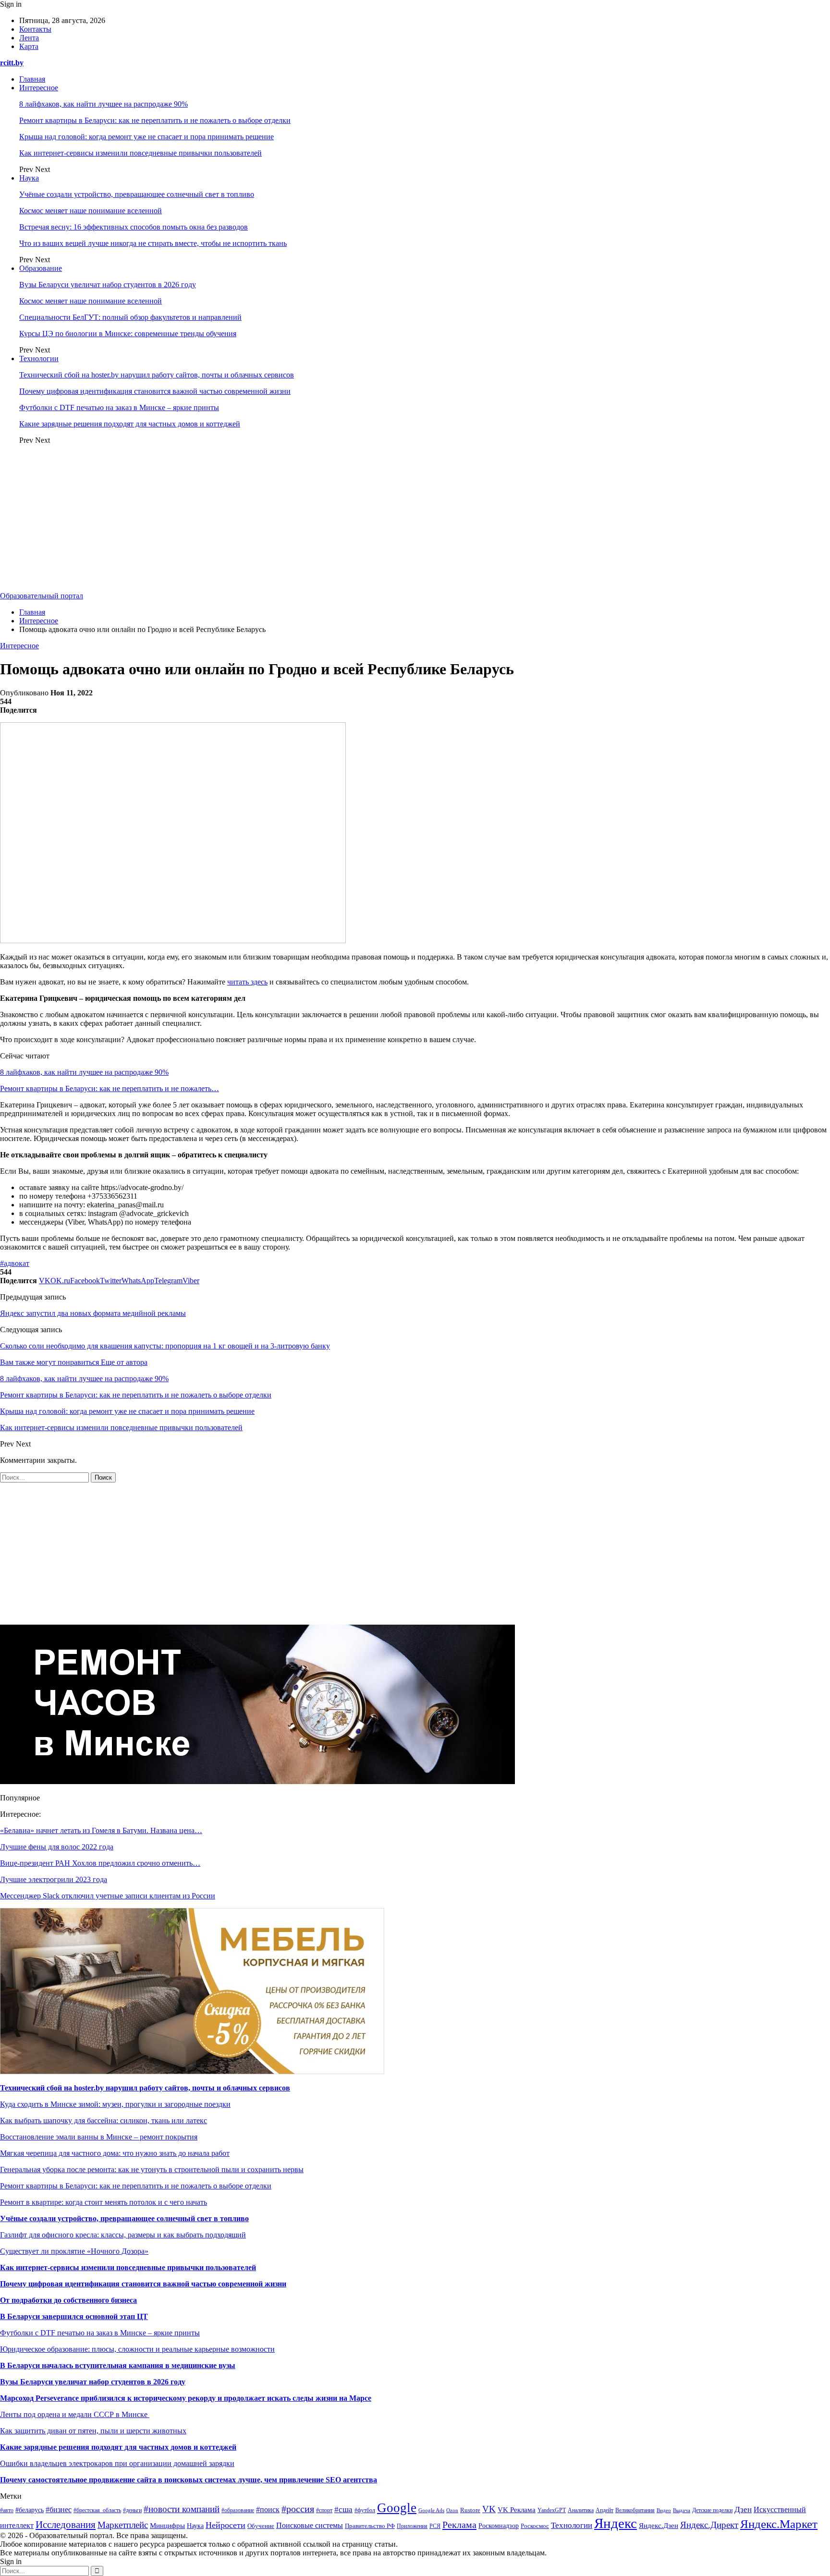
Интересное (39, 88)
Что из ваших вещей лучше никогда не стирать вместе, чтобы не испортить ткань (153, 243)
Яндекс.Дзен (659, 2526)
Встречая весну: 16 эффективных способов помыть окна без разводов (134, 227)
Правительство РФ (370, 2526)
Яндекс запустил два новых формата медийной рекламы (93, 1313)
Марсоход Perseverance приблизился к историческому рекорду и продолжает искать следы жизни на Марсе (186, 2398)
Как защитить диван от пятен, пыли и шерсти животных (93, 2431)
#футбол (365, 2510)
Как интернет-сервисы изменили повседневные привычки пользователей (140, 153)
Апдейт (604, 2510)
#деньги (132, 2510)
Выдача (682, 2510)
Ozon (452, 2510)
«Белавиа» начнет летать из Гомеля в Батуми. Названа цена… (101, 1830)
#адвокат (15, 1263)
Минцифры (167, 2526)
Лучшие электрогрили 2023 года (54, 1879)
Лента (29, 38)
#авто (7, 2510)
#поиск (268, 2509)
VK (489, 2509)
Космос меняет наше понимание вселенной (91, 211)
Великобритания (635, 2510)
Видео (664, 2510)
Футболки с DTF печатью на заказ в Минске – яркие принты (119, 407)
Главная (32, 79)
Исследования (66, 2525)
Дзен (743, 2509)
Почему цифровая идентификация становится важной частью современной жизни (155, 391)
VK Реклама (517, 2510)
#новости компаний (182, 2509)
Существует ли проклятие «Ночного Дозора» (74, 2251)
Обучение (261, 2526)
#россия (298, 2509)
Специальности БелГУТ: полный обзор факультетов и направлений (130, 317)
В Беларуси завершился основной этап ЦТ (74, 2316)
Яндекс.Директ (709, 2525)
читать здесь (247, 982)
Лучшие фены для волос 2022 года (57, 1847)
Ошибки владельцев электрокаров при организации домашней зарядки (117, 2463)
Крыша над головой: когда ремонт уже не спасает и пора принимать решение (146, 137)
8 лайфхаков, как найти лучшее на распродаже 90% (104, 104)
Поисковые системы (310, 2525)
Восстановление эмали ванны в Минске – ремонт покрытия (99, 2137)
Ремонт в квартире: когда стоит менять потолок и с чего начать (104, 2202)
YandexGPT (552, 2510)
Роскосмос (535, 2526)
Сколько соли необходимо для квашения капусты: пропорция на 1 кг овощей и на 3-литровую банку (165, 1346)
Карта (29, 46)
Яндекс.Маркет (779, 2524)
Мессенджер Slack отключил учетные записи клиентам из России (108, 1896)
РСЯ (435, 2526)
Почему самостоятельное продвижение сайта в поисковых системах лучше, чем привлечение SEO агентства (189, 2480)
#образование (238, 2510)
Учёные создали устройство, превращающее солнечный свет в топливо (137, 194)
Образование (41, 268)
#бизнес (59, 2509)
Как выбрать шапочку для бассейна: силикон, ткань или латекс (104, 2120)
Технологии (39, 358)
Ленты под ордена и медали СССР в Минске (75, 2414)
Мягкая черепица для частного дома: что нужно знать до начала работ (115, 2153)
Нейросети (226, 2525)
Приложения (412, 2526)
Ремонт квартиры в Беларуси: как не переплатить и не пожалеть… (110, 1088)
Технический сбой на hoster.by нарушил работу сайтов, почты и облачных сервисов (157, 375)
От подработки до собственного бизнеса (68, 2300)
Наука (29, 178)
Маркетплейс (123, 2525)
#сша (343, 2509)
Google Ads (431, 2510)
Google (397, 2508)
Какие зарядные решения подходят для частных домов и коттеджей (130, 424)
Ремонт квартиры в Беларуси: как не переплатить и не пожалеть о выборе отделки (155, 120)
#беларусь (30, 2510)
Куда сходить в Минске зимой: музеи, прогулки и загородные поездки (115, 2104)
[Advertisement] (415, 520)
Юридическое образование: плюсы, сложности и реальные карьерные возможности (137, 2349)
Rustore (470, 2510)
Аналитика (581, 2510)
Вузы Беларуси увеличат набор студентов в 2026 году (108, 285)
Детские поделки (712, 2510)
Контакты (35, 29)
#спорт (324, 2510)
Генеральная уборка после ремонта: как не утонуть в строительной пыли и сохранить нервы (152, 2169)
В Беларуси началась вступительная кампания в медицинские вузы (118, 2365)
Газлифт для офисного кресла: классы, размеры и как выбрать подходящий (123, 2235)
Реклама (459, 2525)
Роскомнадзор (499, 2526)
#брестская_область (97, 2510)
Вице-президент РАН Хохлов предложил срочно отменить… (100, 1863)
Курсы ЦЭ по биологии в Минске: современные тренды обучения (128, 334)
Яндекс (616, 2523)
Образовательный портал (42, 596)
